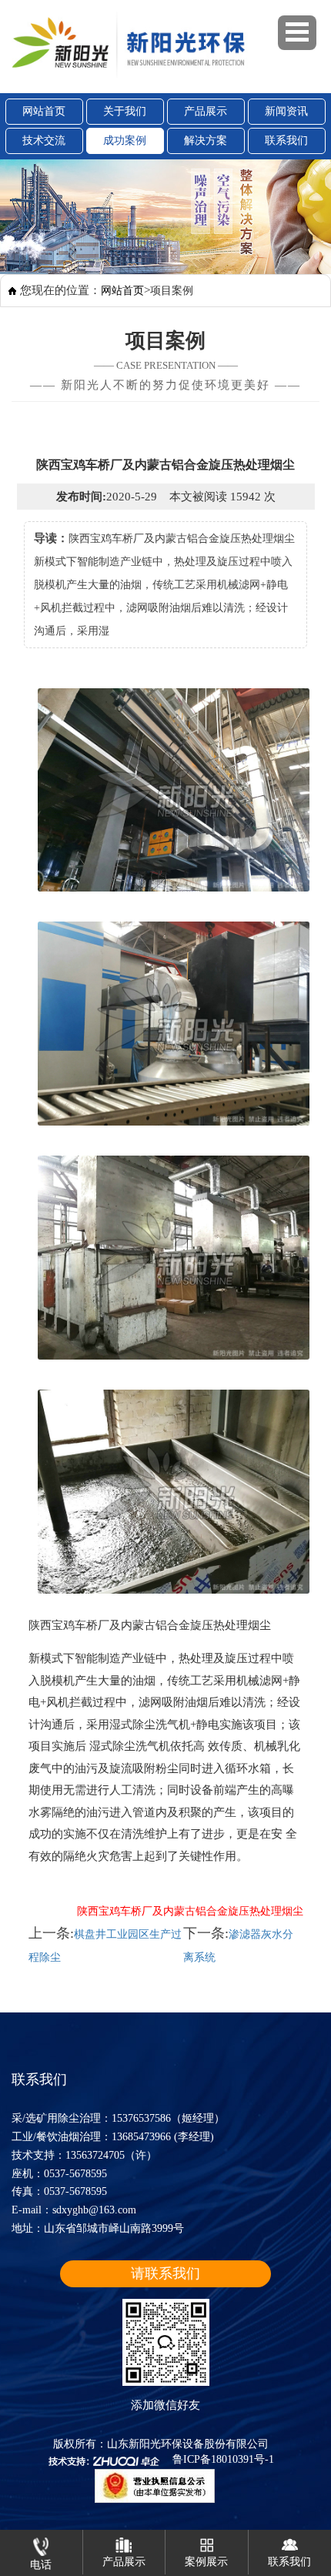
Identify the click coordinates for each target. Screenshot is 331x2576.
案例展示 (206, 2562)
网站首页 (44, 111)
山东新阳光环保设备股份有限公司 (188, 2444)
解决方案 (206, 141)
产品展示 (206, 111)
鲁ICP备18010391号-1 (223, 2459)
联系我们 (286, 141)
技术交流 (44, 141)
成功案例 (125, 141)
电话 (41, 2565)
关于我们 (125, 111)
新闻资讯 (286, 111)
